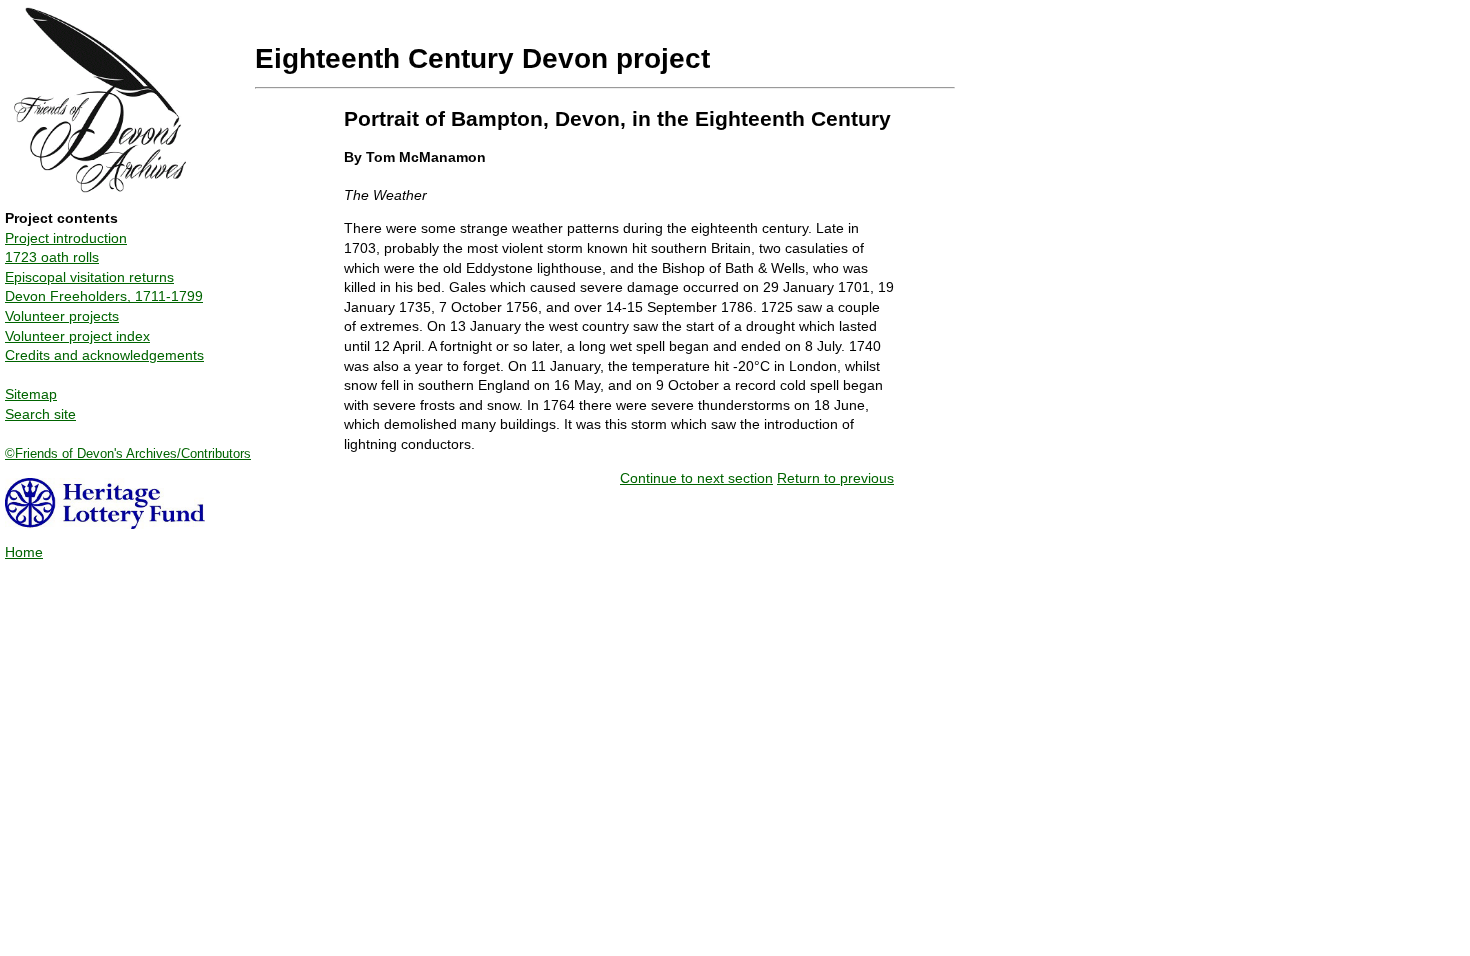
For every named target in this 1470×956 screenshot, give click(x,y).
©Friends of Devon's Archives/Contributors (128, 453)
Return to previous (835, 478)
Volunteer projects (62, 316)
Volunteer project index (77, 336)
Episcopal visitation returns (89, 277)
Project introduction (66, 238)
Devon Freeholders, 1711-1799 (104, 296)
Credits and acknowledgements (104, 355)
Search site (40, 414)
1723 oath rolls (52, 257)
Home (24, 552)
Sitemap (31, 394)
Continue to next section (696, 478)
